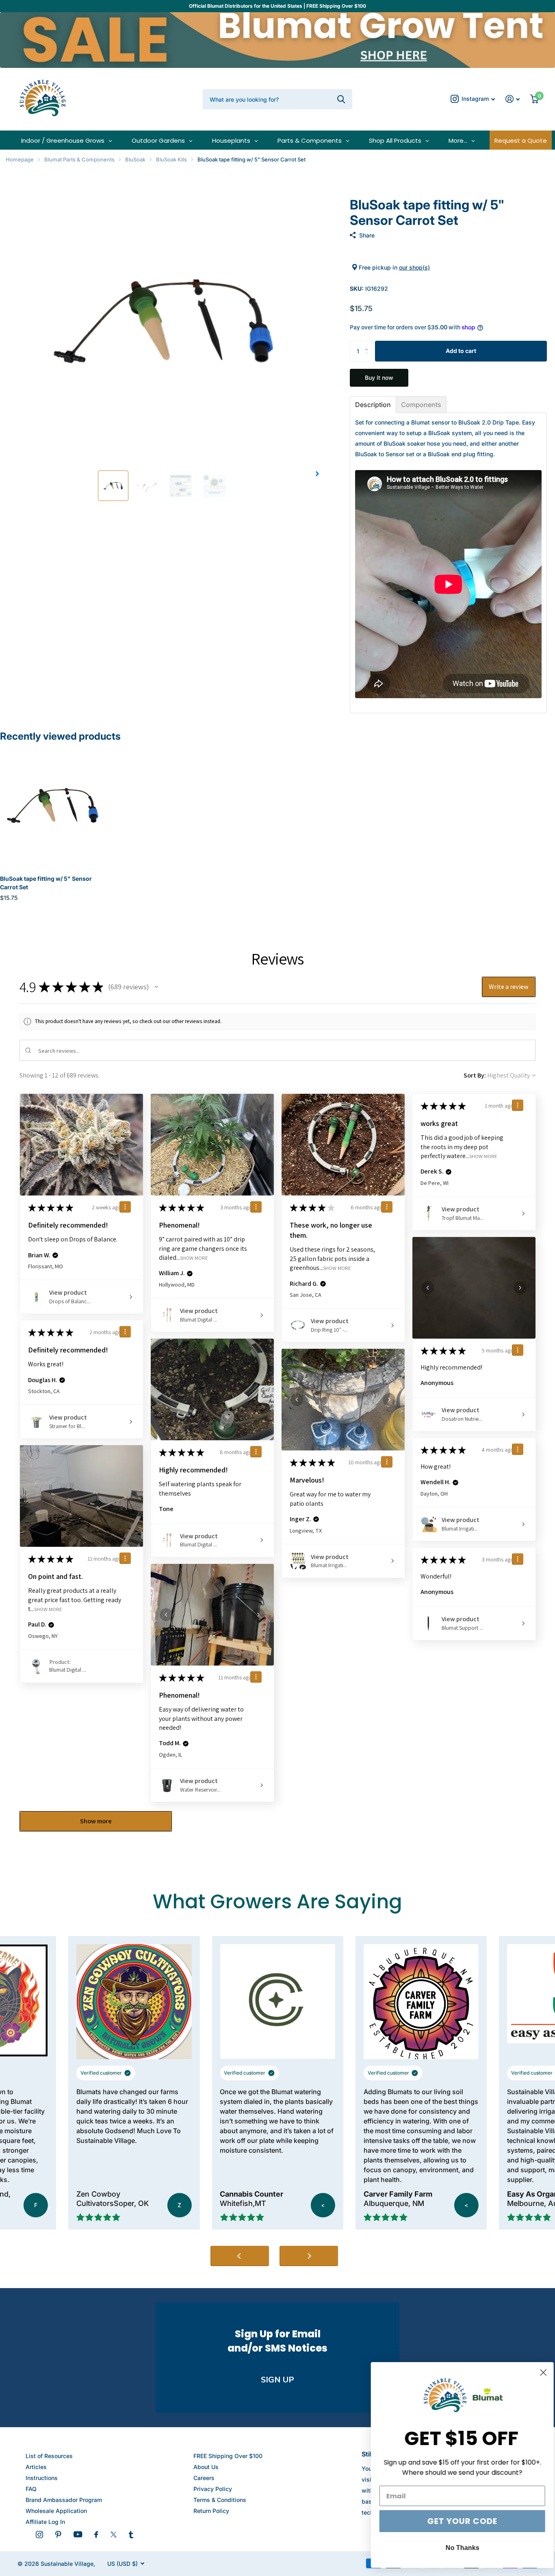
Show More (194, 1258)
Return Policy (211, 2511)
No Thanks (456, 2548)
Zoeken (341, 99)
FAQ (31, 2489)
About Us (206, 2467)
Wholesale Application (56, 2511)
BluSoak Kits (171, 159)
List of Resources (49, 2456)
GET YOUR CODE (455, 2521)
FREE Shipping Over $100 (228, 2456)
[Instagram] (39, 2535)
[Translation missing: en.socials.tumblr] (131, 2535)
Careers (204, 2478)
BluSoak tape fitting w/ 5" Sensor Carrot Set (46, 883)
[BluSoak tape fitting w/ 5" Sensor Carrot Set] (53, 806)
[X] (114, 2535)
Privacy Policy (213, 2489)
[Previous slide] (240, 2256)
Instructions (42, 2478)
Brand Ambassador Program (64, 2500)
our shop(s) (414, 267)
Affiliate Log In (45, 2522)
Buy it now (379, 378)
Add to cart (461, 351)
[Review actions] (125, 1207)
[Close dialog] (537, 2372)
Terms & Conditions (220, 2500)
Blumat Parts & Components (79, 159)
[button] (318, 474)
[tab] (373, 405)
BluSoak (135, 159)
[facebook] (96, 2535)
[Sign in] (513, 99)
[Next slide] (309, 2256)
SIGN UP (277, 2380)
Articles (36, 2467)
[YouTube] (78, 2534)
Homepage (20, 159)
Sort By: (475, 1075)
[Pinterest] (58, 2535)
